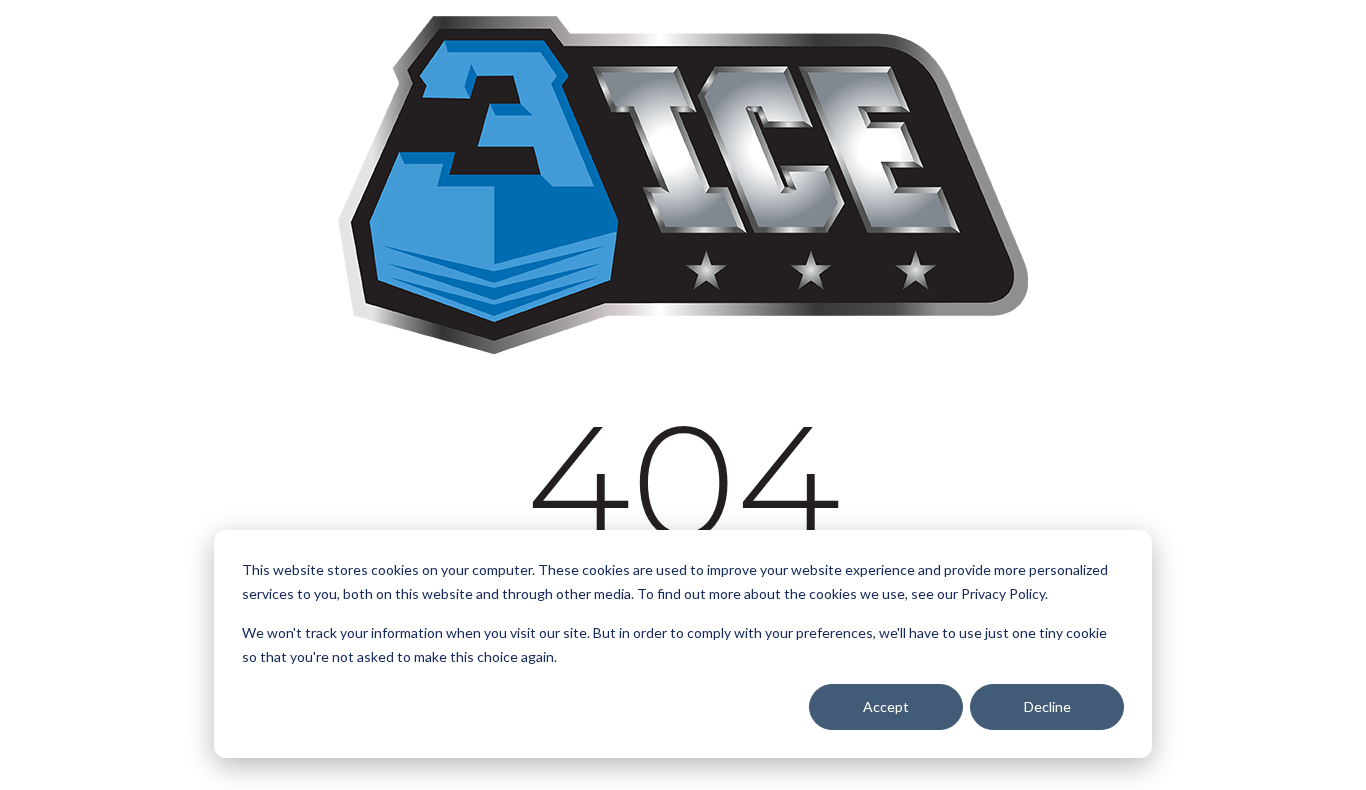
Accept (886, 706)
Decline (1047, 706)
